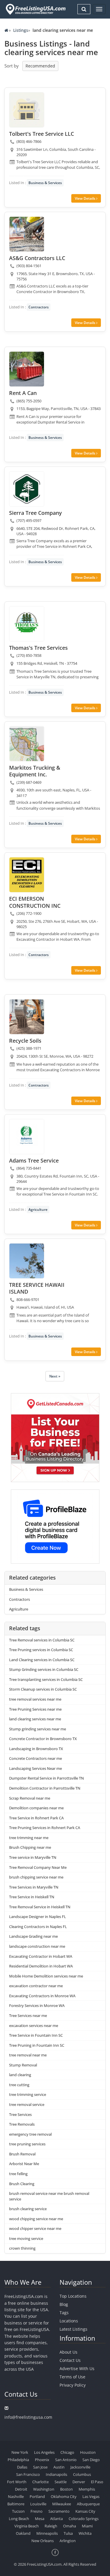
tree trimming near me (29, 1838)
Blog (64, 2304)
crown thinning (22, 2248)
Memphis (87, 2489)
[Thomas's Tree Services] (27, 624)
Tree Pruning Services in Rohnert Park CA (45, 1828)
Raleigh (51, 2526)
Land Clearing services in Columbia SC (42, 1660)
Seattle (61, 2482)
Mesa (40, 2519)
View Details (86, 198)
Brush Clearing (22, 2184)
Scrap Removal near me (30, 1798)
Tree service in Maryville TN (33, 1857)
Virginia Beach (27, 2526)
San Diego (91, 2460)
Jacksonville (80, 2467)
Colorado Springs (84, 2519)
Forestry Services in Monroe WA (37, 2005)
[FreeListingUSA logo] (35, 9)
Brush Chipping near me (30, 1847)
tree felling (18, 2174)
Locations (69, 2321)
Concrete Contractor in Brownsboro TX (43, 1739)
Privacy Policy (73, 2385)
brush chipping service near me (36, 1877)
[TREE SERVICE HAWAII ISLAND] (27, 1261)
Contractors (39, 307)
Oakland (23, 2533)
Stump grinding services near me (38, 1729)
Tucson (18, 2511)
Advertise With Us (77, 2369)
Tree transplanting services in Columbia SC (46, 1679)
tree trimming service (28, 2094)
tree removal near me (28, 2055)
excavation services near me (34, 2026)
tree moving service (26, 2238)
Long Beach (19, 2519)
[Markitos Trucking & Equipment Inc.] (27, 744)
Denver (79, 2482)
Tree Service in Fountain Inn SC (36, 2035)
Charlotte (40, 2482)
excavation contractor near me (36, 1986)
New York (20, 2452)
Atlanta (56, 2519)
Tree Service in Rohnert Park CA (36, 1818)
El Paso (97, 2482)
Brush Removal (22, 2154)
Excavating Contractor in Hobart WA (41, 1956)
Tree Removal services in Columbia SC (42, 1640)
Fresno (37, 2511)
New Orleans (43, 2541)
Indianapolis (56, 2474)
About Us (68, 2352)
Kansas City (85, 2511)
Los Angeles (44, 2452)
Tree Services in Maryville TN (34, 1887)
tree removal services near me (35, 1699)
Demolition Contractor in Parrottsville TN (45, 1788)
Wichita (85, 2533)
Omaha (70, 2526)
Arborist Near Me (24, 2164)
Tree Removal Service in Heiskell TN (40, 1907)
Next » (55, 1376)
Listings (21, 30)
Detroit (21, 2489)
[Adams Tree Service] (27, 1137)
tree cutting (19, 2085)
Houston (88, 2452)
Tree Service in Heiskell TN (32, 1897)
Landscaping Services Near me (35, 1768)
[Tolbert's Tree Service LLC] (27, 110)
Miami (87, 2526)
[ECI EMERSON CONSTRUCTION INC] (27, 875)
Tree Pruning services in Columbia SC (41, 1650)
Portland (37, 2496)
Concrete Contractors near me (35, 1758)
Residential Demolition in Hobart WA (41, 1966)
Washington (44, 2489)
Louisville (38, 2504)
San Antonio (66, 2460)
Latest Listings (73, 2329)
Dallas (22, 2467)
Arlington (68, 2541)
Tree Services (20, 2114)
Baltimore (16, 2504)
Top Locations (73, 2296)
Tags (64, 2313)
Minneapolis (47, 2533)
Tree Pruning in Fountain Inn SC (37, 2045)
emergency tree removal (30, 2134)
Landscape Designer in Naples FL (38, 1917)
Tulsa (68, 2533)
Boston (66, 2489)
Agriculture (38, 1210)
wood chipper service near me (35, 2228)
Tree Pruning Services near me (35, 1709)
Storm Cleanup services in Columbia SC (43, 1689)
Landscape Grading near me (33, 1936)
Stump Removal (23, 2065)
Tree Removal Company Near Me (38, 1867)
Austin (59, 2467)
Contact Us (70, 2360)
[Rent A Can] (27, 369)
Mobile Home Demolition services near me (46, 1976)
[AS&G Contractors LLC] (27, 234)
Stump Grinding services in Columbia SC (44, 1669)
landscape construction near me (37, 1946)
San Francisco (28, 2474)
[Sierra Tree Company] (27, 489)
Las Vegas (91, 2496)
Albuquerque (88, 2504)
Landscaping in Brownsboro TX (36, 1749)
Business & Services (45, 183)
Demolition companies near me (36, 1808)
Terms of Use (72, 2377)
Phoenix (42, 2460)
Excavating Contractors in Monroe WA (42, 1996)
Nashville (16, 2496)
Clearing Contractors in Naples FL (38, 1927)
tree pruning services (27, 2144)
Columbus (82, 2474)
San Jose (40, 2467)
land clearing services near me (35, 1719)
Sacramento (59, 2511)
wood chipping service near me (36, 2219)
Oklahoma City (64, 2496)
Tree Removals (22, 2124)
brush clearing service (28, 2209)
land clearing (20, 2075)
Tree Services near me (28, 2016)
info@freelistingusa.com (28, 2417)
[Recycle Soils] (27, 1017)
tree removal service (27, 2104)
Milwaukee (62, 2504)
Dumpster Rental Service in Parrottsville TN (46, 1778)
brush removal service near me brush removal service (49, 2196)
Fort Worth (17, 2482)
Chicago (67, 2452)
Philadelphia (18, 2460)
